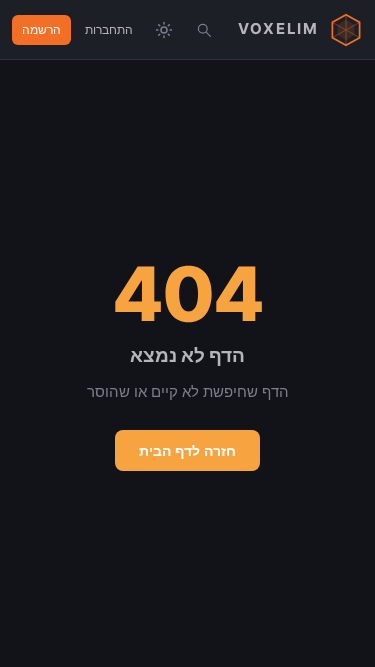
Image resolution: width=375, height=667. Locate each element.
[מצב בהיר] (164, 30)
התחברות (109, 29)
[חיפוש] (204, 30)
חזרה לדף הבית (187, 450)
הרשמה (41, 29)
